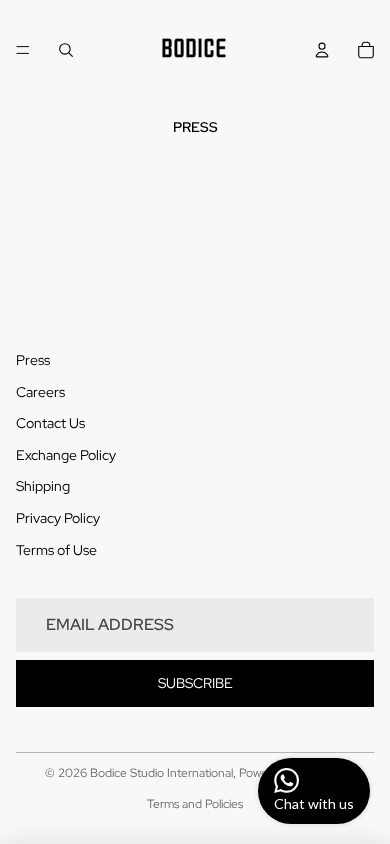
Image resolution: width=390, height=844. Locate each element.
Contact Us (50, 423)
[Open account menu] (322, 50)
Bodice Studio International (161, 773)
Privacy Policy (58, 518)
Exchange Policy (66, 455)
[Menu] (23, 50)
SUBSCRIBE (195, 683)
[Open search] (66, 50)
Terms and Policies (195, 804)
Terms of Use (56, 550)
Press (33, 360)
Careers (40, 392)
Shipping (43, 486)
